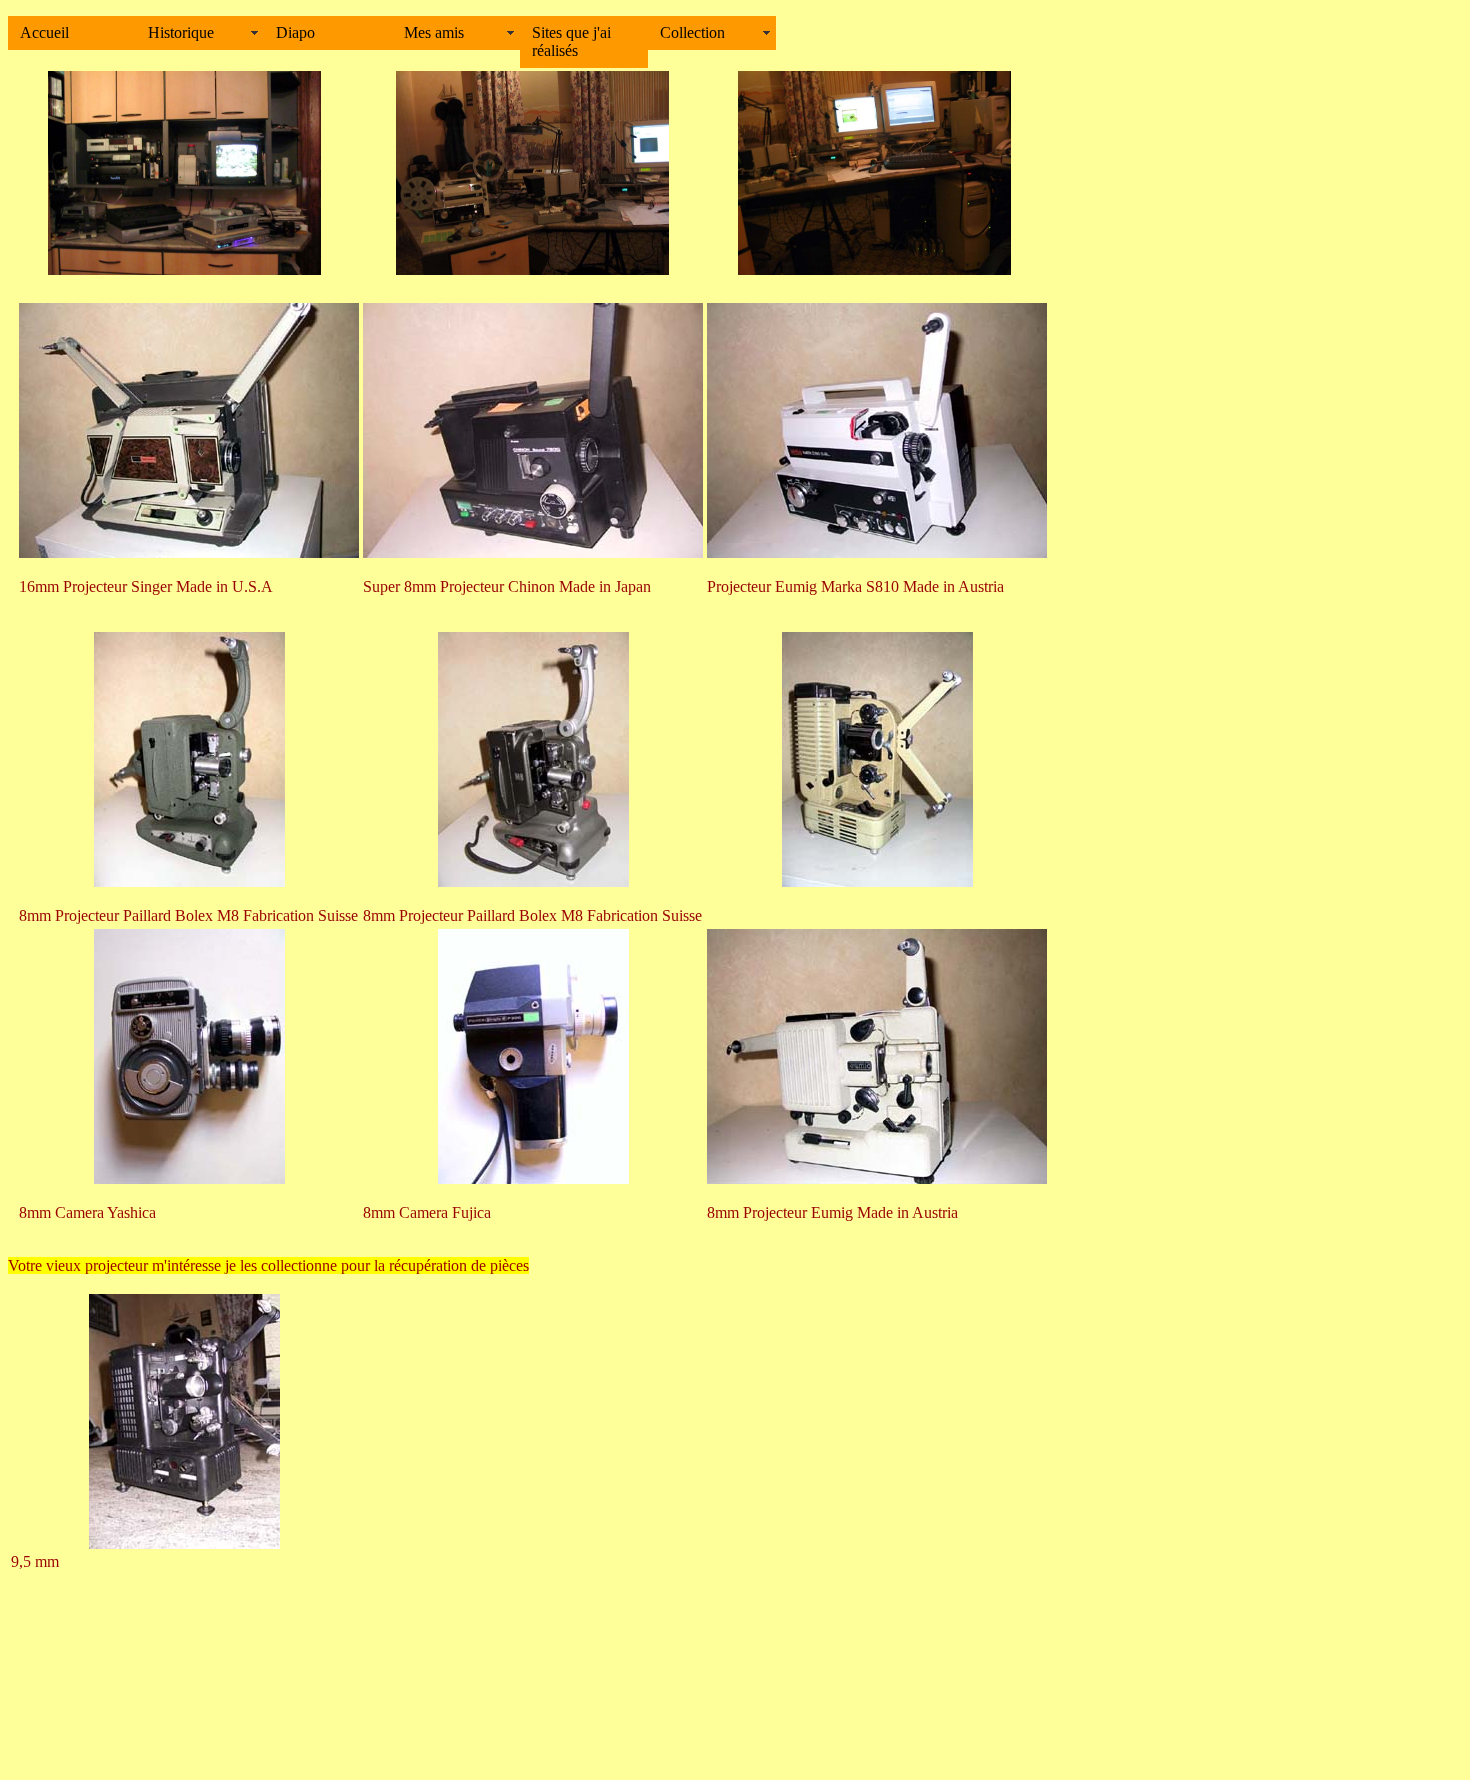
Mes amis (434, 32)
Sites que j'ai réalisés (571, 41)
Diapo (295, 32)
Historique (181, 32)
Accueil (44, 32)
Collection (692, 32)
